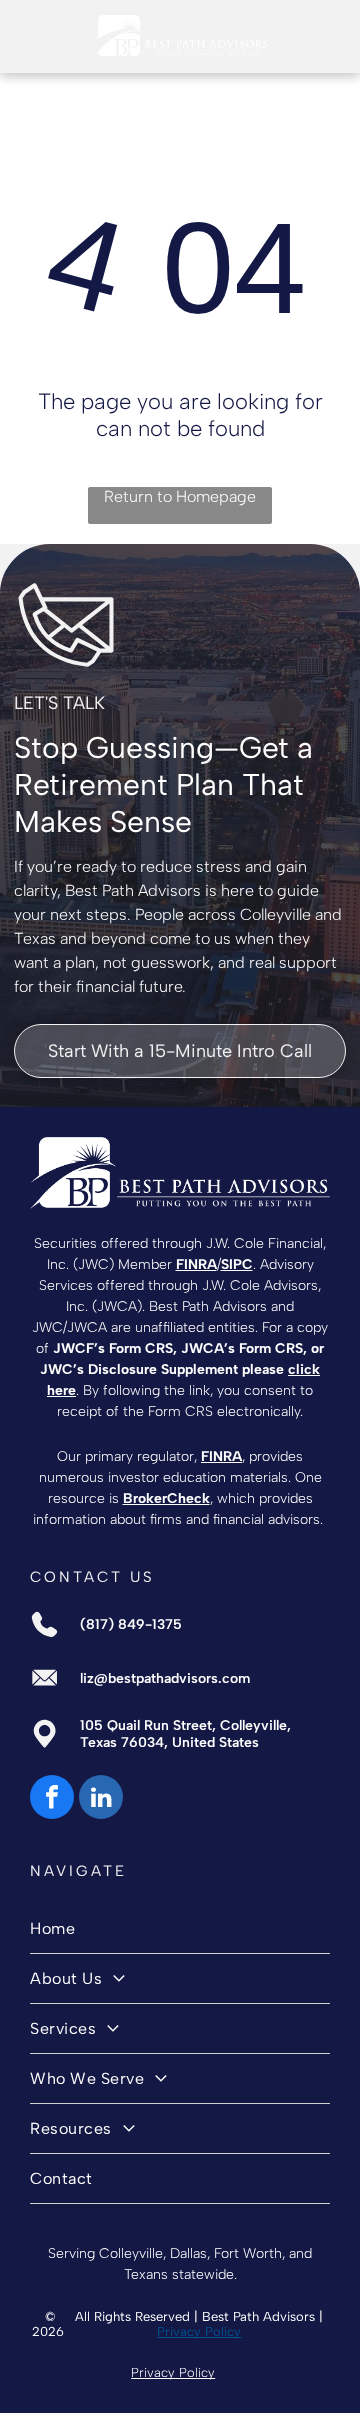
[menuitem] (179, 1929)
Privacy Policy (199, 2331)
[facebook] (52, 1799)
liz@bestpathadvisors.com (165, 1678)
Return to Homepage (180, 496)
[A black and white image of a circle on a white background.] (47, 46)
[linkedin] (101, 1799)
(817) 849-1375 (131, 1624)
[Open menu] (314, 36)
